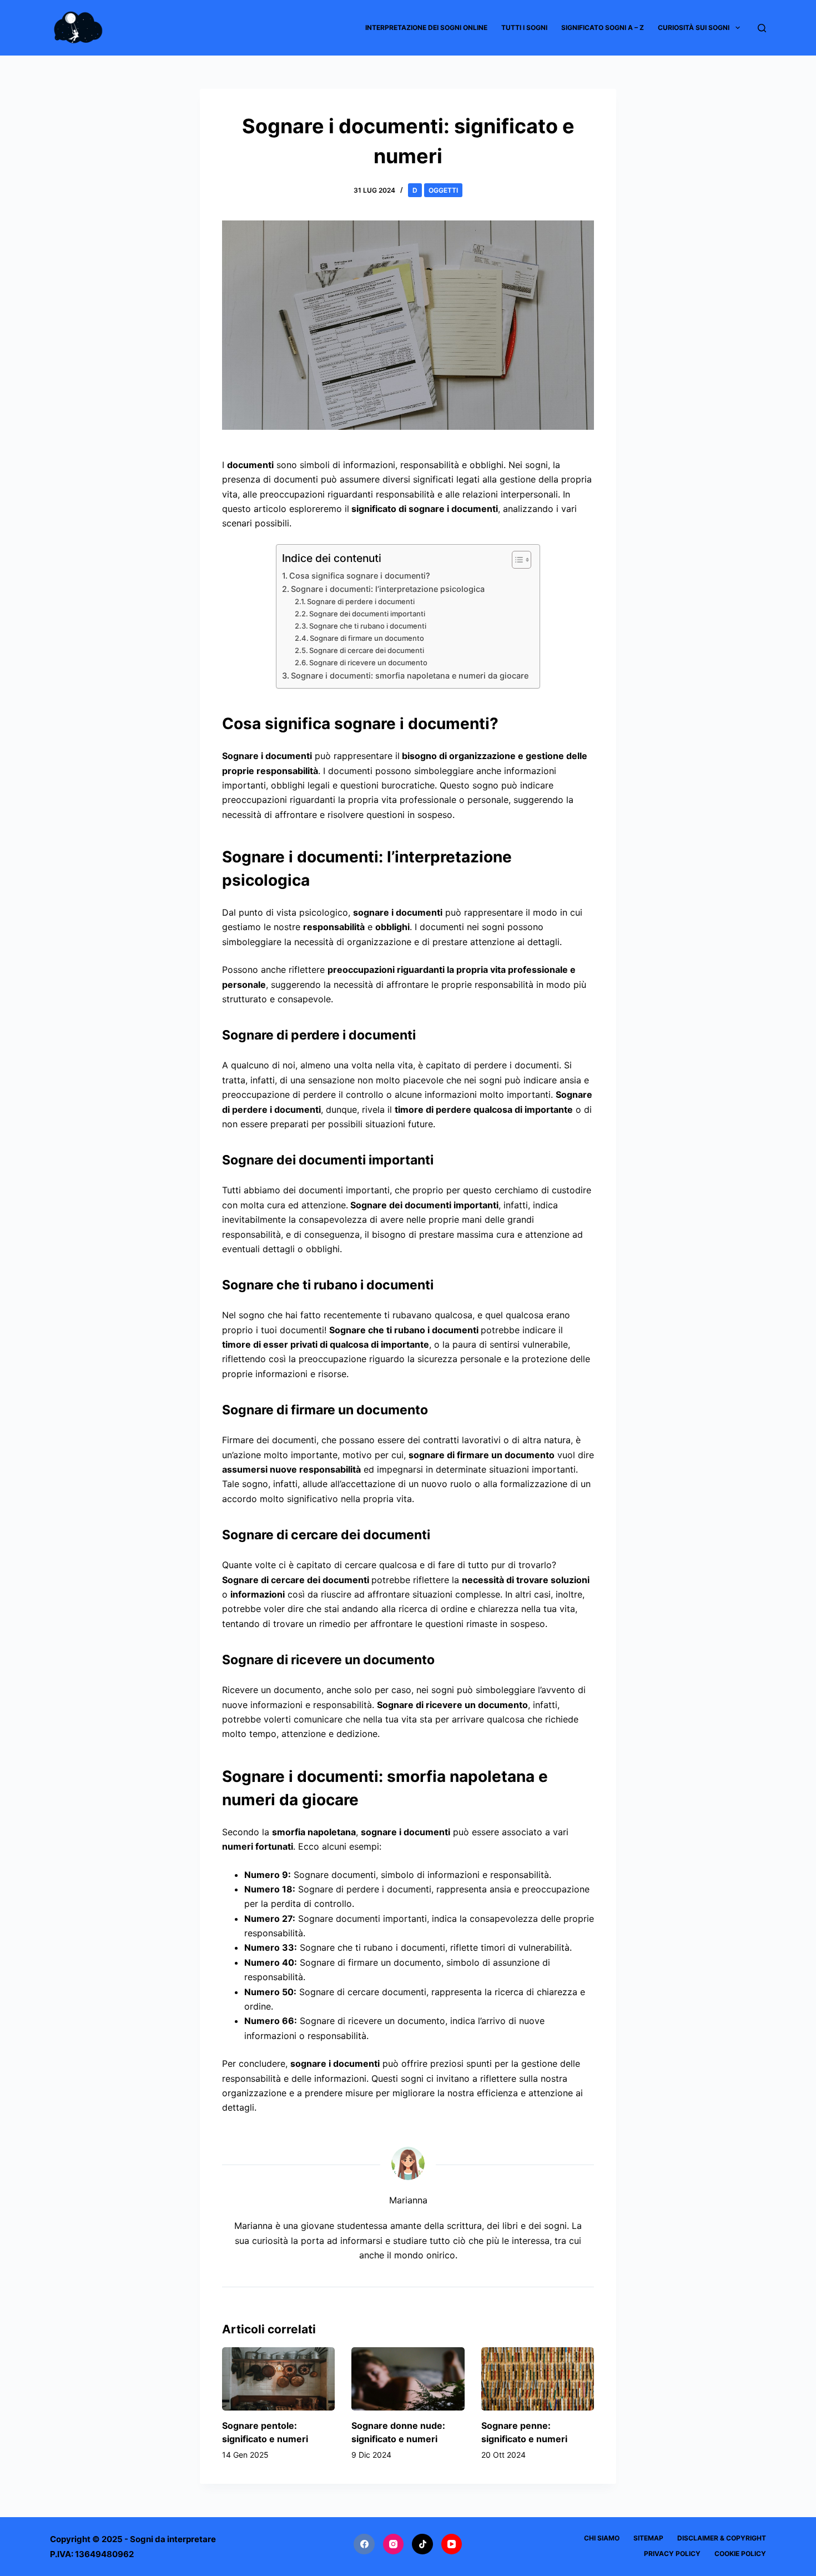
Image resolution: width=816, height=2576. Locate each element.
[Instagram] (394, 2544)
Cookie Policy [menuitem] (740, 2554)
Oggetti (443, 190)
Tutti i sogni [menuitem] (524, 27)
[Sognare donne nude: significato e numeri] (408, 2379)
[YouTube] (452, 2544)
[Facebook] (364, 2544)
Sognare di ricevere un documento (368, 662)
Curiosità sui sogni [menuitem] (694, 27)
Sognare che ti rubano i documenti (368, 626)
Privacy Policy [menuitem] (672, 2554)
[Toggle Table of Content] (516, 560)
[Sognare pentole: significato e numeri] (278, 2379)
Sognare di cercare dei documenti (367, 650)
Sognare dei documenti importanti (367, 614)
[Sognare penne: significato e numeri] (538, 2379)
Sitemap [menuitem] (648, 2538)
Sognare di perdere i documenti (361, 601)
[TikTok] (422, 2544)
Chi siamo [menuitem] (602, 2538)
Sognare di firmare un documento (367, 638)
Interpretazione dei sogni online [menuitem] (426, 27)
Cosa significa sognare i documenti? (360, 576)
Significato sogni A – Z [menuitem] (603, 27)
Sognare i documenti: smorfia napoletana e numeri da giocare (410, 676)
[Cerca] (762, 28)
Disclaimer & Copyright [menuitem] (722, 2538)
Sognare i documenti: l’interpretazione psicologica (388, 589)
